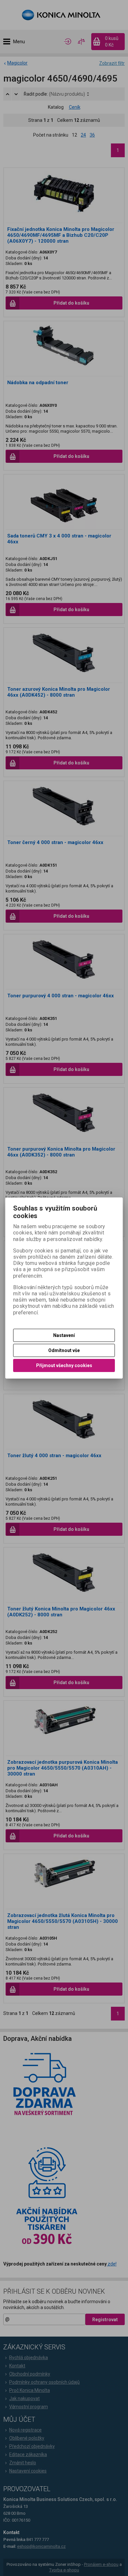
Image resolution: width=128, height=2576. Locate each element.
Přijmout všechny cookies (64, 1365)
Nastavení (64, 1335)
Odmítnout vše (64, 1350)
